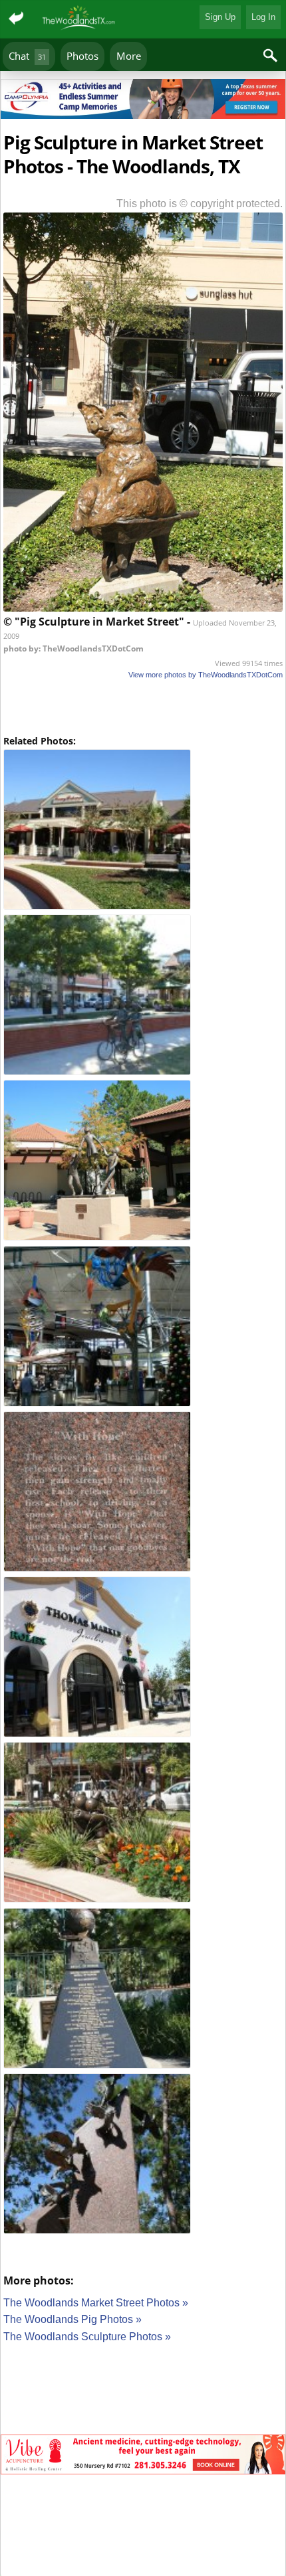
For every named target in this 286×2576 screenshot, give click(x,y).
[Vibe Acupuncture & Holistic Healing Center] (143, 2457)
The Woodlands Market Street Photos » (96, 2303)
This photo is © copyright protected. (200, 204)
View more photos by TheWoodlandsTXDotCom (206, 675)
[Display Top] (143, 74)
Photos (82, 56)
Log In (263, 17)
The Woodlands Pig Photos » (72, 2319)
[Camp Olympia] (143, 101)
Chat (27, 56)
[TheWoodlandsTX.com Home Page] (79, 19)
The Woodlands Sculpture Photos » (87, 2337)
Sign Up (220, 17)
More (129, 56)
